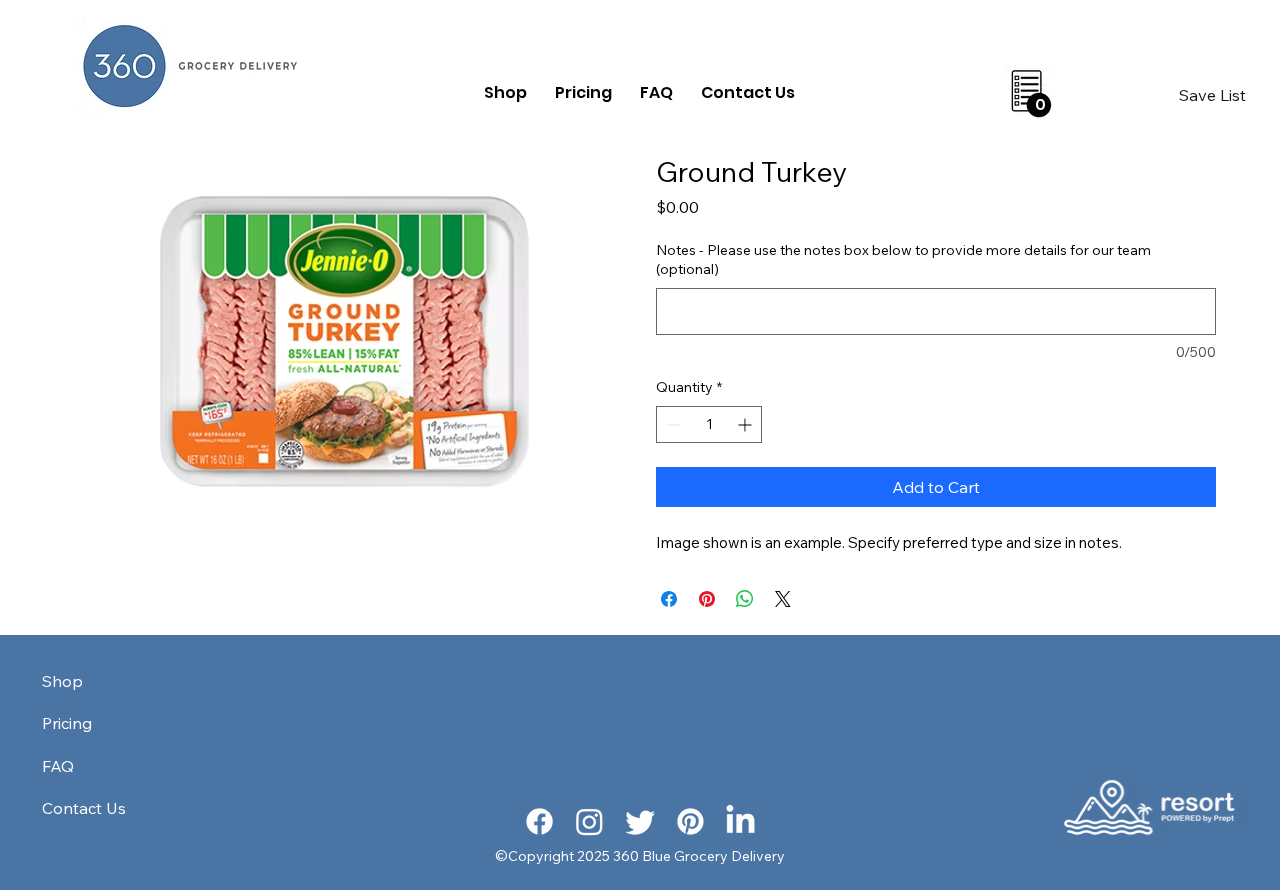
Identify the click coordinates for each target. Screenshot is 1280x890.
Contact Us (84, 808)
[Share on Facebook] (669, 599)
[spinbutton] (709, 424)
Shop (62, 681)
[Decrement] (671, 424)
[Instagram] (589, 821)
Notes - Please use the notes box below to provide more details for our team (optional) (903, 260)
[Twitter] (640, 821)
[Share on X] (783, 599)
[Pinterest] (690, 821)
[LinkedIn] (740, 821)
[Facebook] (539, 821)
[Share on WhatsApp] (745, 599)
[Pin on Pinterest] (707, 599)
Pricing (67, 723)
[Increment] (746, 424)
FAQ (58, 766)
